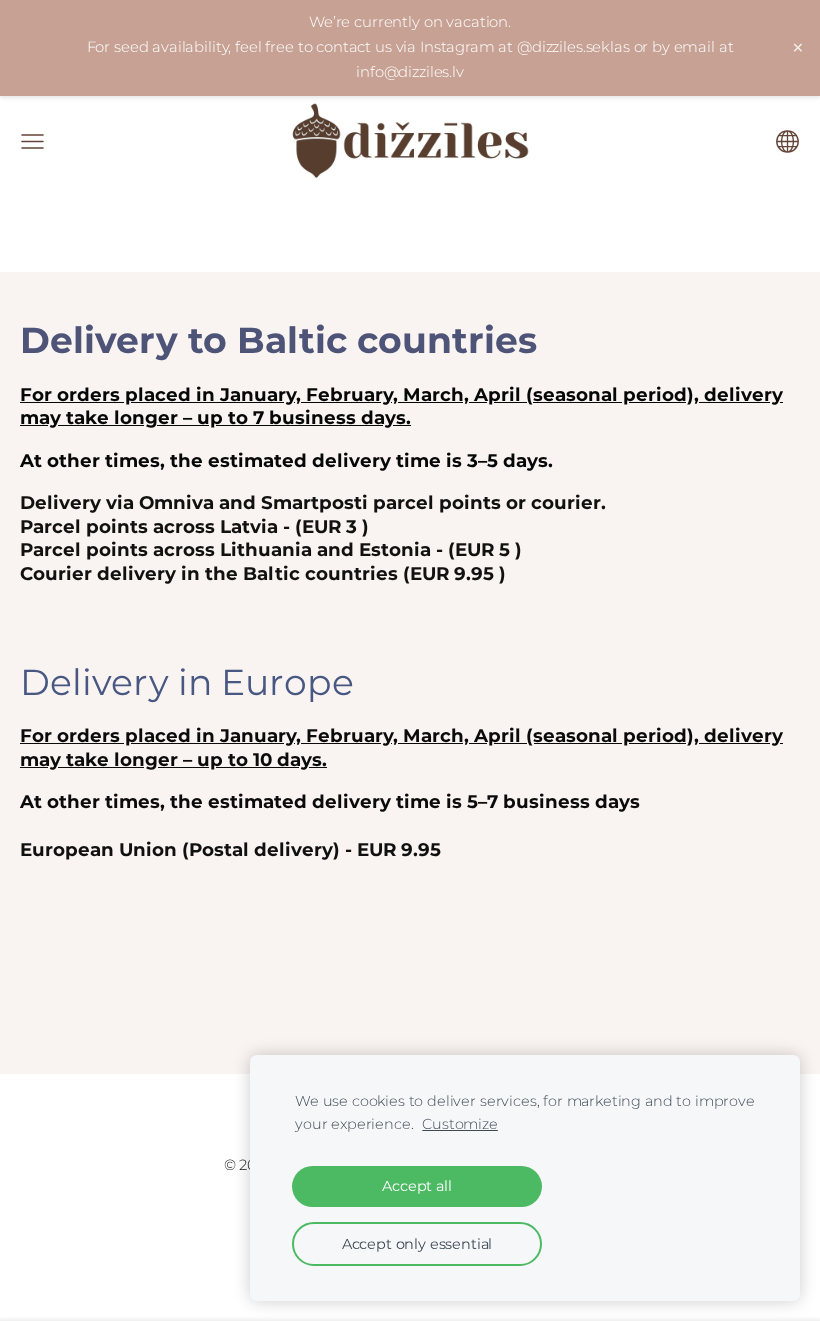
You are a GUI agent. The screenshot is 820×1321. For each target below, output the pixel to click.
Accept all (416, 1186)
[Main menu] (32, 141)
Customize (460, 1124)
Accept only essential (417, 1244)
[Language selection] (787, 141)
